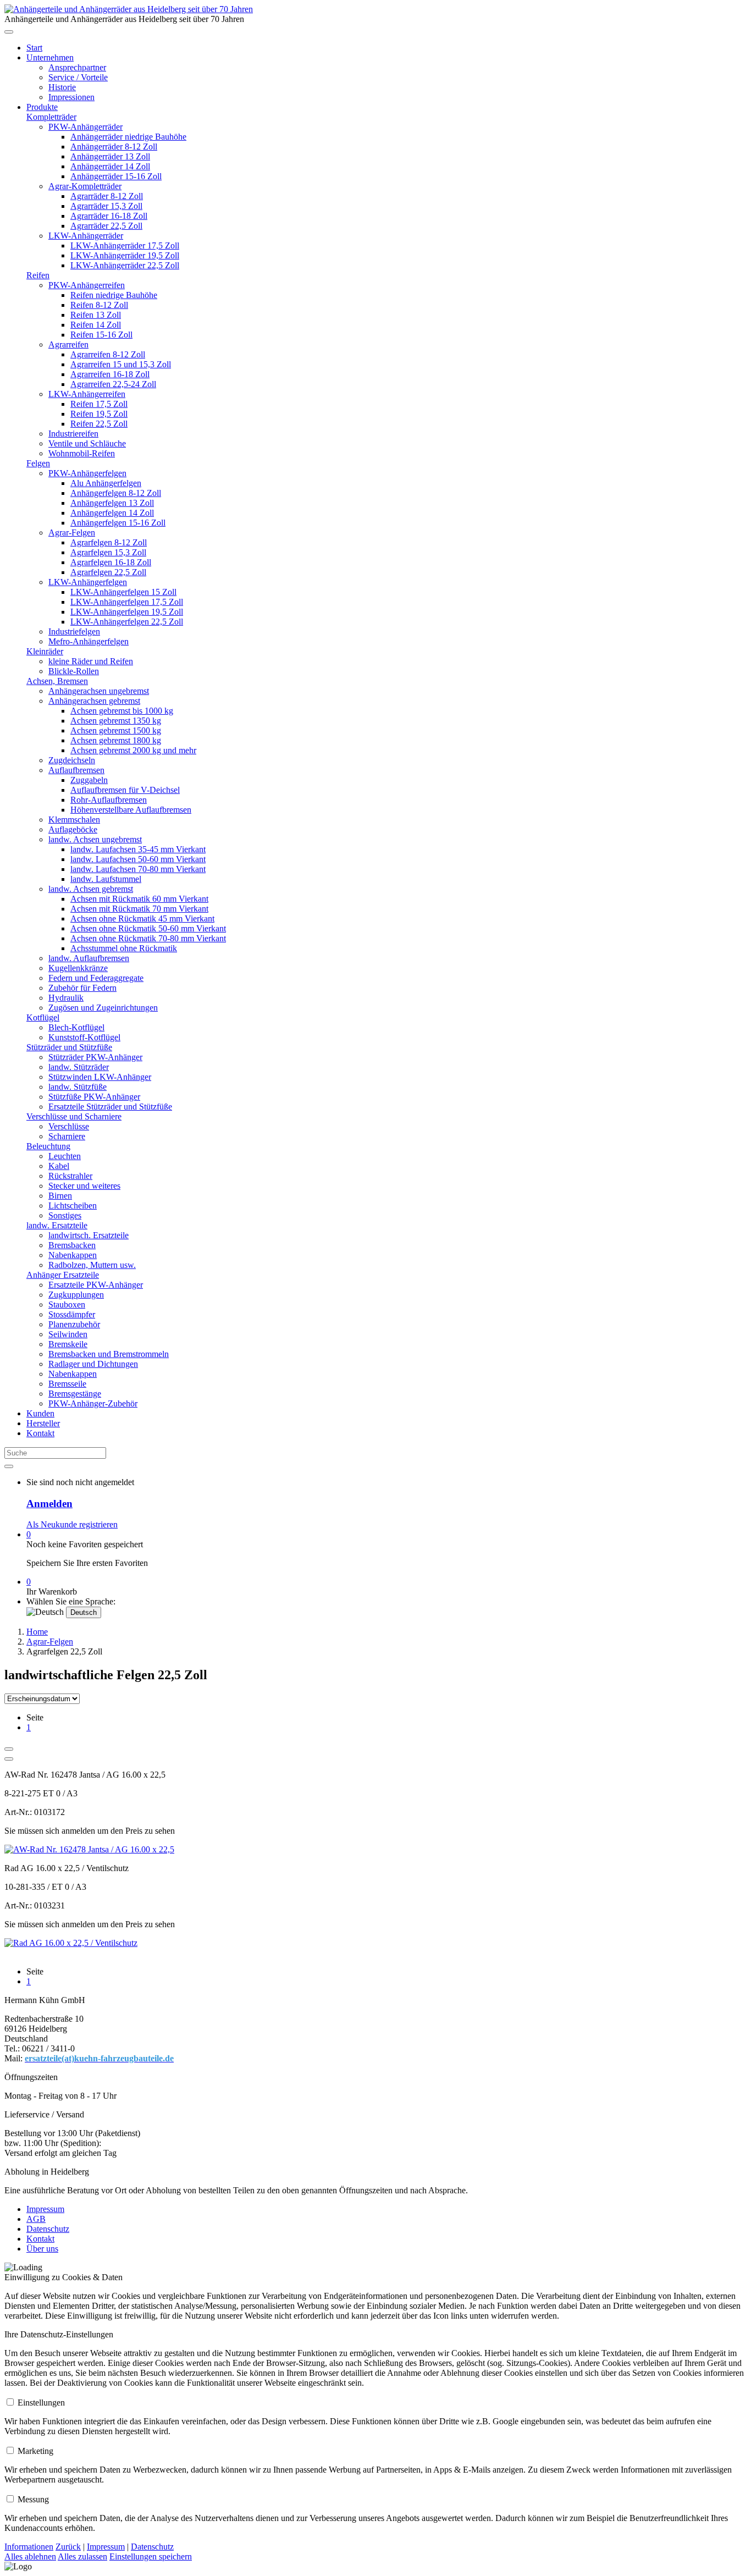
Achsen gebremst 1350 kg (116, 721)
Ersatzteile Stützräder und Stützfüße (110, 1107)
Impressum (45, 2209)
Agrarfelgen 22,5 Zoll (108, 572)
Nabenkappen (73, 1255)
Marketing (35, 2451)
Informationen (29, 2547)
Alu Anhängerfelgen (106, 483)
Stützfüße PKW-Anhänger (94, 1097)
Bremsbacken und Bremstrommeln (109, 1354)
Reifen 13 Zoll (96, 315)
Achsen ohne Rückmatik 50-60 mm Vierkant (148, 928)
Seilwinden (68, 1334)
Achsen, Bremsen (57, 681)
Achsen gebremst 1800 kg (116, 740)
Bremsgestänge (75, 1394)
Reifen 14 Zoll (96, 325)
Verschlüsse (69, 1126)
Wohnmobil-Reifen (82, 453)
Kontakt (40, 1433)
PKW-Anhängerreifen (87, 285)
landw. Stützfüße (78, 1087)
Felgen (38, 463)
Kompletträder (51, 117)
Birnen (60, 1196)
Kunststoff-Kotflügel (84, 1037)
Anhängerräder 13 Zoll (110, 156)
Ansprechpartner (77, 67)
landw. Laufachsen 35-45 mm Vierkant (138, 849)
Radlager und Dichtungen (93, 1364)
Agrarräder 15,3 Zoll (106, 206)
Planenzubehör (74, 1324)
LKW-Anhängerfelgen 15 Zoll (123, 592)
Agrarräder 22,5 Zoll (106, 226)
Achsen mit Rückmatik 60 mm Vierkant (139, 899)
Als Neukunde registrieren (72, 1524)
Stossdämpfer (72, 1314)
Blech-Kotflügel (76, 1027)
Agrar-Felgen (72, 533)
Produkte (42, 107)
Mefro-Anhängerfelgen (89, 641)
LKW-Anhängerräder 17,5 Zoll (125, 246)
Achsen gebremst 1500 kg (116, 730)
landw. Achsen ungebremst (95, 839)
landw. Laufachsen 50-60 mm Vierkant (138, 859)
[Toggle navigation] (9, 32)
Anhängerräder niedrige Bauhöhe (128, 137)
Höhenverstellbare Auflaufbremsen (131, 810)
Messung (33, 2499)
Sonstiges (65, 1215)
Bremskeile (68, 1344)
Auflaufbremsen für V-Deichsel (125, 790)
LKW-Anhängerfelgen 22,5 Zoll (127, 622)
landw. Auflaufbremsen (89, 958)
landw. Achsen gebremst (91, 889)
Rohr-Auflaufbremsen (109, 800)
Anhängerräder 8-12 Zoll (114, 147)
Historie (62, 87)
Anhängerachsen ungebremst (99, 691)
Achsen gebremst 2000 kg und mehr (133, 750)
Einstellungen (41, 2403)
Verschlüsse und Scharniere (74, 1116)
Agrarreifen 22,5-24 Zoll (113, 384)
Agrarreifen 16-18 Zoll (110, 374)
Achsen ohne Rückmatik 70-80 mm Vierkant (148, 938)
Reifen (38, 275)
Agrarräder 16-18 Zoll (109, 216)
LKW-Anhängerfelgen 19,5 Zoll (127, 612)
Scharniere (67, 1136)
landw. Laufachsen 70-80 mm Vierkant (138, 869)
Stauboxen (67, 1304)
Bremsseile (67, 1384)
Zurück (68, 2547)
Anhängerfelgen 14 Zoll (112, 513)
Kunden (40, 1413)
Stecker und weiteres (84, 1186)
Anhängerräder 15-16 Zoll (116, 176)
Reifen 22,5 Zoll (99, 424)
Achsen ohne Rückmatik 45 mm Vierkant (142, 919)
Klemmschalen (74, 820)
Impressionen (71, 97)
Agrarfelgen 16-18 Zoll (111, 562)
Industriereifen (73, 434)
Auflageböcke (73, 829)
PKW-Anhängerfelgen (87, 473)
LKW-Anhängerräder (86, 236)
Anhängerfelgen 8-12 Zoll (116, 493)
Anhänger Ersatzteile (63, 1275)
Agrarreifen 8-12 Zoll (108, 354)
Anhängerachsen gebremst (94, 701)
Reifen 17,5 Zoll (99, 404)
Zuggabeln (89, 780)
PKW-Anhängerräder (85, 127)
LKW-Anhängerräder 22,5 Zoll (125, 265)
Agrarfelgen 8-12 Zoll (109, 542)
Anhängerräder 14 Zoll (110, 166)
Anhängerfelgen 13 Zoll (112, 503)
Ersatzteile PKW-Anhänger (96, 1285)
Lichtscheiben (73, 1206)
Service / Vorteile (78, 77)
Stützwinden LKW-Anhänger (100, 1077)
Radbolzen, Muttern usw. (92, 1265)
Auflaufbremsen (76, 770)
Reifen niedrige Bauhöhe (114, 295)
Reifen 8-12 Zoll (99, 305)
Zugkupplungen (76, 1295)
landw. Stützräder (79, 1067)
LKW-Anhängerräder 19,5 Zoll (125, 255)
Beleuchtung (48, 1146)
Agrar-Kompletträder (85, 186)
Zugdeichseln (72, 760)
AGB (36, 2219)
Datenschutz (48, 2229)
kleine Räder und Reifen (91, 661)
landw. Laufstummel (106, 879)
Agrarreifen (68, 344)
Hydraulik (66, 998)
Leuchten (65, 1156)
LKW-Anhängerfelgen (88, 582)
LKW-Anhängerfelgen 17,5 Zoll (127, 602)
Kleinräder (45, 651)
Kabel (59, 1166)
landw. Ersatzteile (57, 1225)
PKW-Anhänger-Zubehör (93, 1403)
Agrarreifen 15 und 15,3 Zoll (121, 364)
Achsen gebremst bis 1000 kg (122, 711)
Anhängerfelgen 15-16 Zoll (118, 523)
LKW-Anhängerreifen (87, 394)
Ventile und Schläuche (87, 443)
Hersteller (43, 1423)
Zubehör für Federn (82, 988)
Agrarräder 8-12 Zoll (107, 196)
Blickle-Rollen (74, 671)
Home (37, 1632)
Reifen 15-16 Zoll (101, 335)
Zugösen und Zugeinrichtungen (103, 1008)
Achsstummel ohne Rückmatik (124, 948)
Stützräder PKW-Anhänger (95, 1057)
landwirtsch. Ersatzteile (89, 1235)
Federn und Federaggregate (96, 978)
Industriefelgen (74, 631)
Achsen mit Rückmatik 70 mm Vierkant (139, 909)
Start (34, 48)
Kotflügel (43, 1017)
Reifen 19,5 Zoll (99, 414)
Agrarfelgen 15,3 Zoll (108, 552)
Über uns (42, 2249)
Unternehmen (50, 57)
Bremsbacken (72, 1245)
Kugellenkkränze (78, 968)
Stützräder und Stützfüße (69, 1047)
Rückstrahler (70, 1176)
